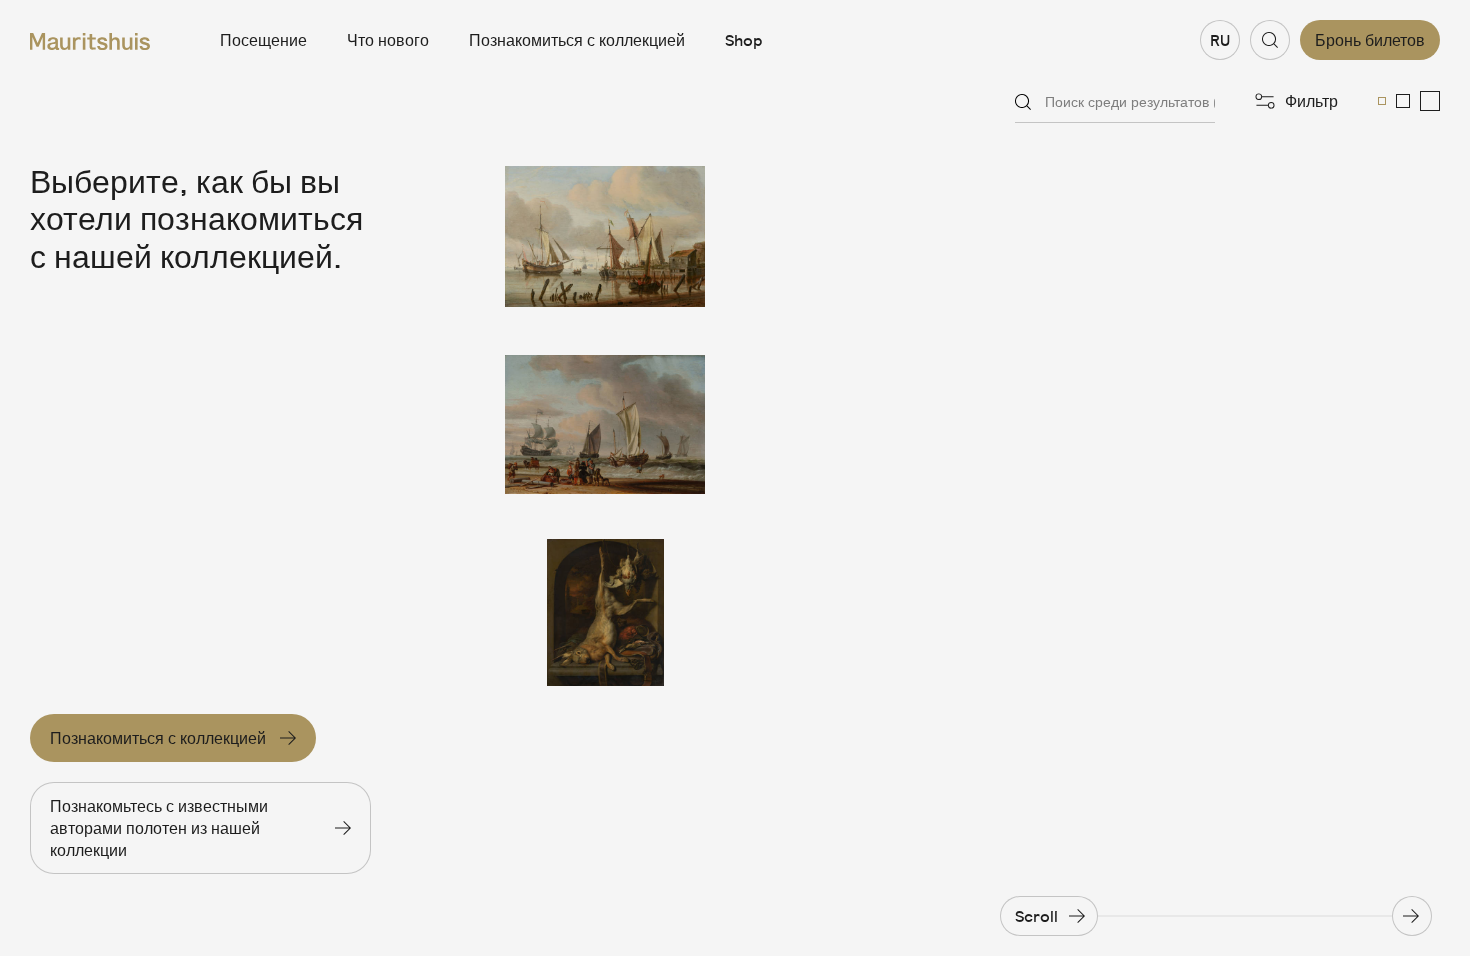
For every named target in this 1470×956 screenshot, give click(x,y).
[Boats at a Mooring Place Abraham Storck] (605, 237)
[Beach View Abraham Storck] (605, 425)
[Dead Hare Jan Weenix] (605, 613)
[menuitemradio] (1382, 101)
